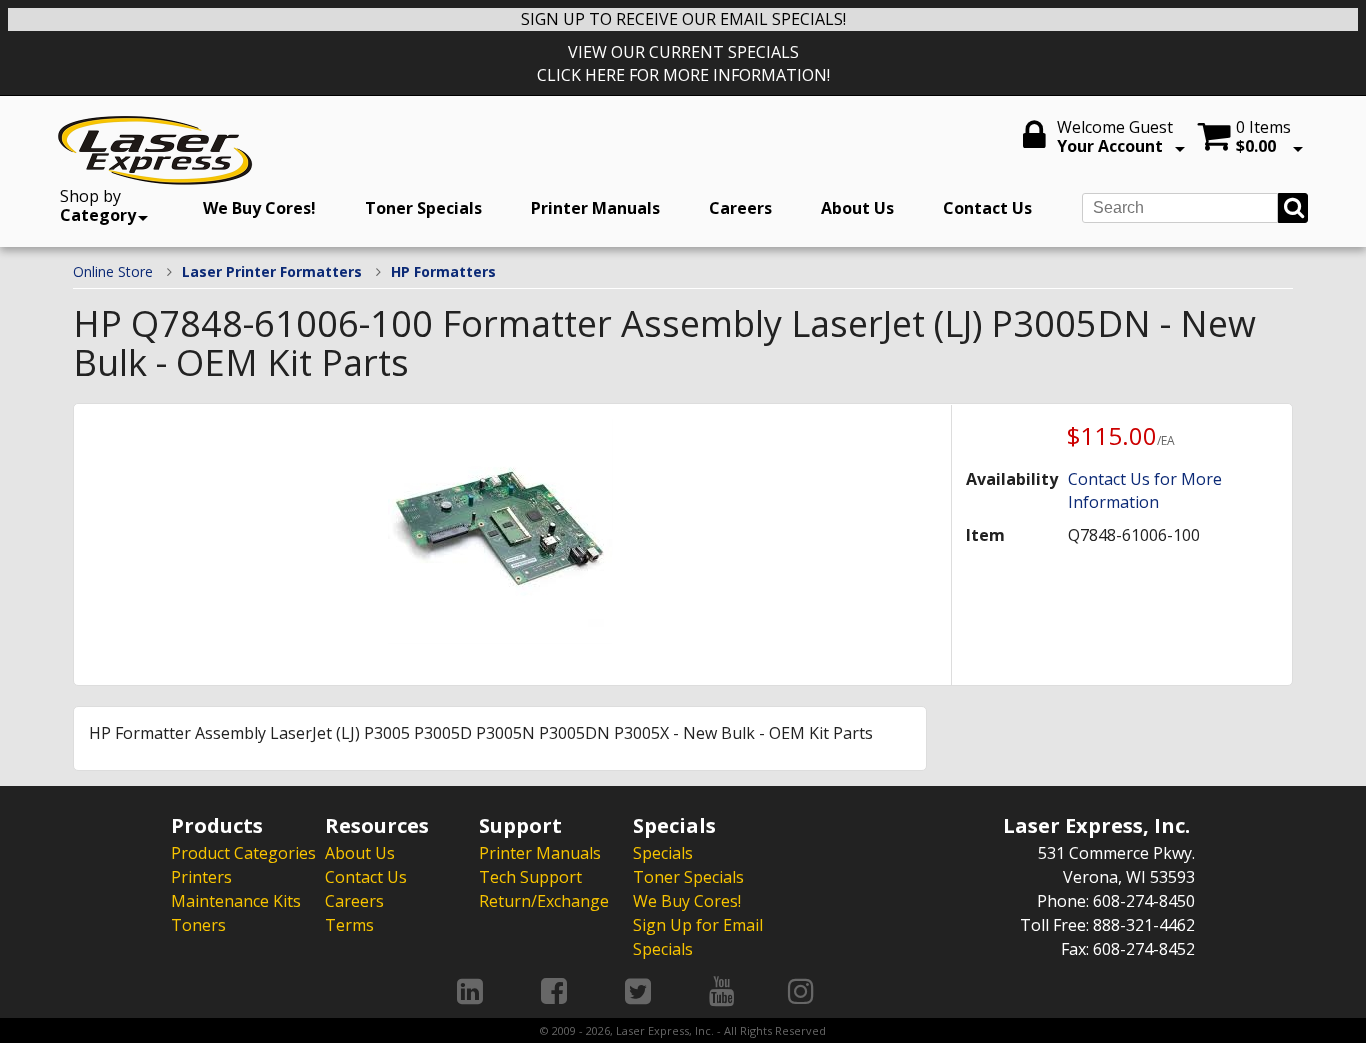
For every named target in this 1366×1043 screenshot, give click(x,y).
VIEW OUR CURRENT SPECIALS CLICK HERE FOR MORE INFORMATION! (683, 63)
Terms (349, 925)
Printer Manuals (595, 208)
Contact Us (987, 208)
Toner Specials (423, 208)
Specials (663, 853)
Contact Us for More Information (1145, 490)
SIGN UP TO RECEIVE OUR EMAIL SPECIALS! (683, 19)
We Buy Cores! (259, 208)
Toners (198, 925)
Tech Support (530, 877)
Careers (740, 208)
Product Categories (243, 853)
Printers (201, 877)
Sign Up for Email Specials (698, 937)
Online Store (113, 271)
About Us (857, 208)
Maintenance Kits (236, 901)
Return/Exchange (544, 901)
